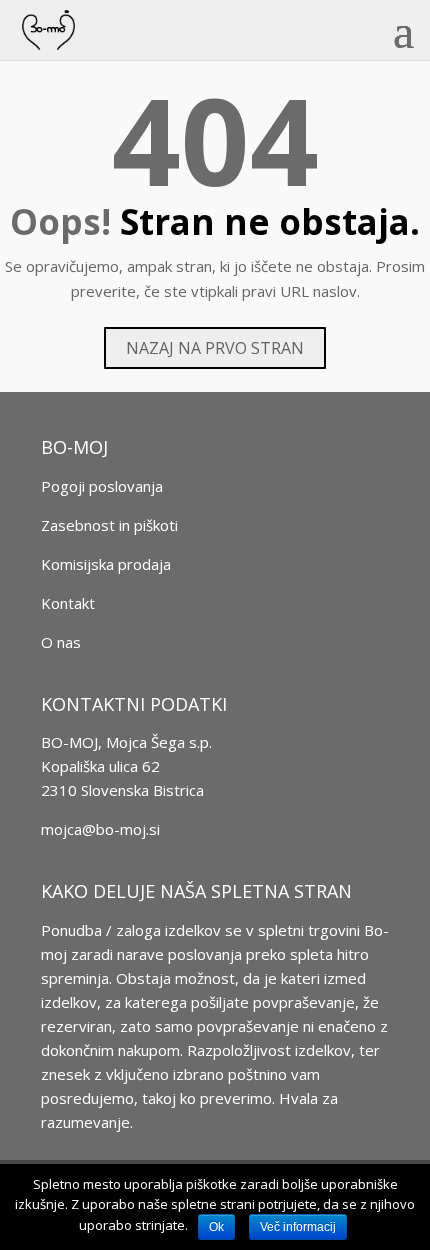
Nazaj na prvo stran (215, 348)
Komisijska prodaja (106, 564)
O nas (61, 642)
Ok (216, 1227)
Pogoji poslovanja (102, 486)
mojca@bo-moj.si (100, 829)
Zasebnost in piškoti (109, 525)
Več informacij (298, 1227)
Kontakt (68, 603)
